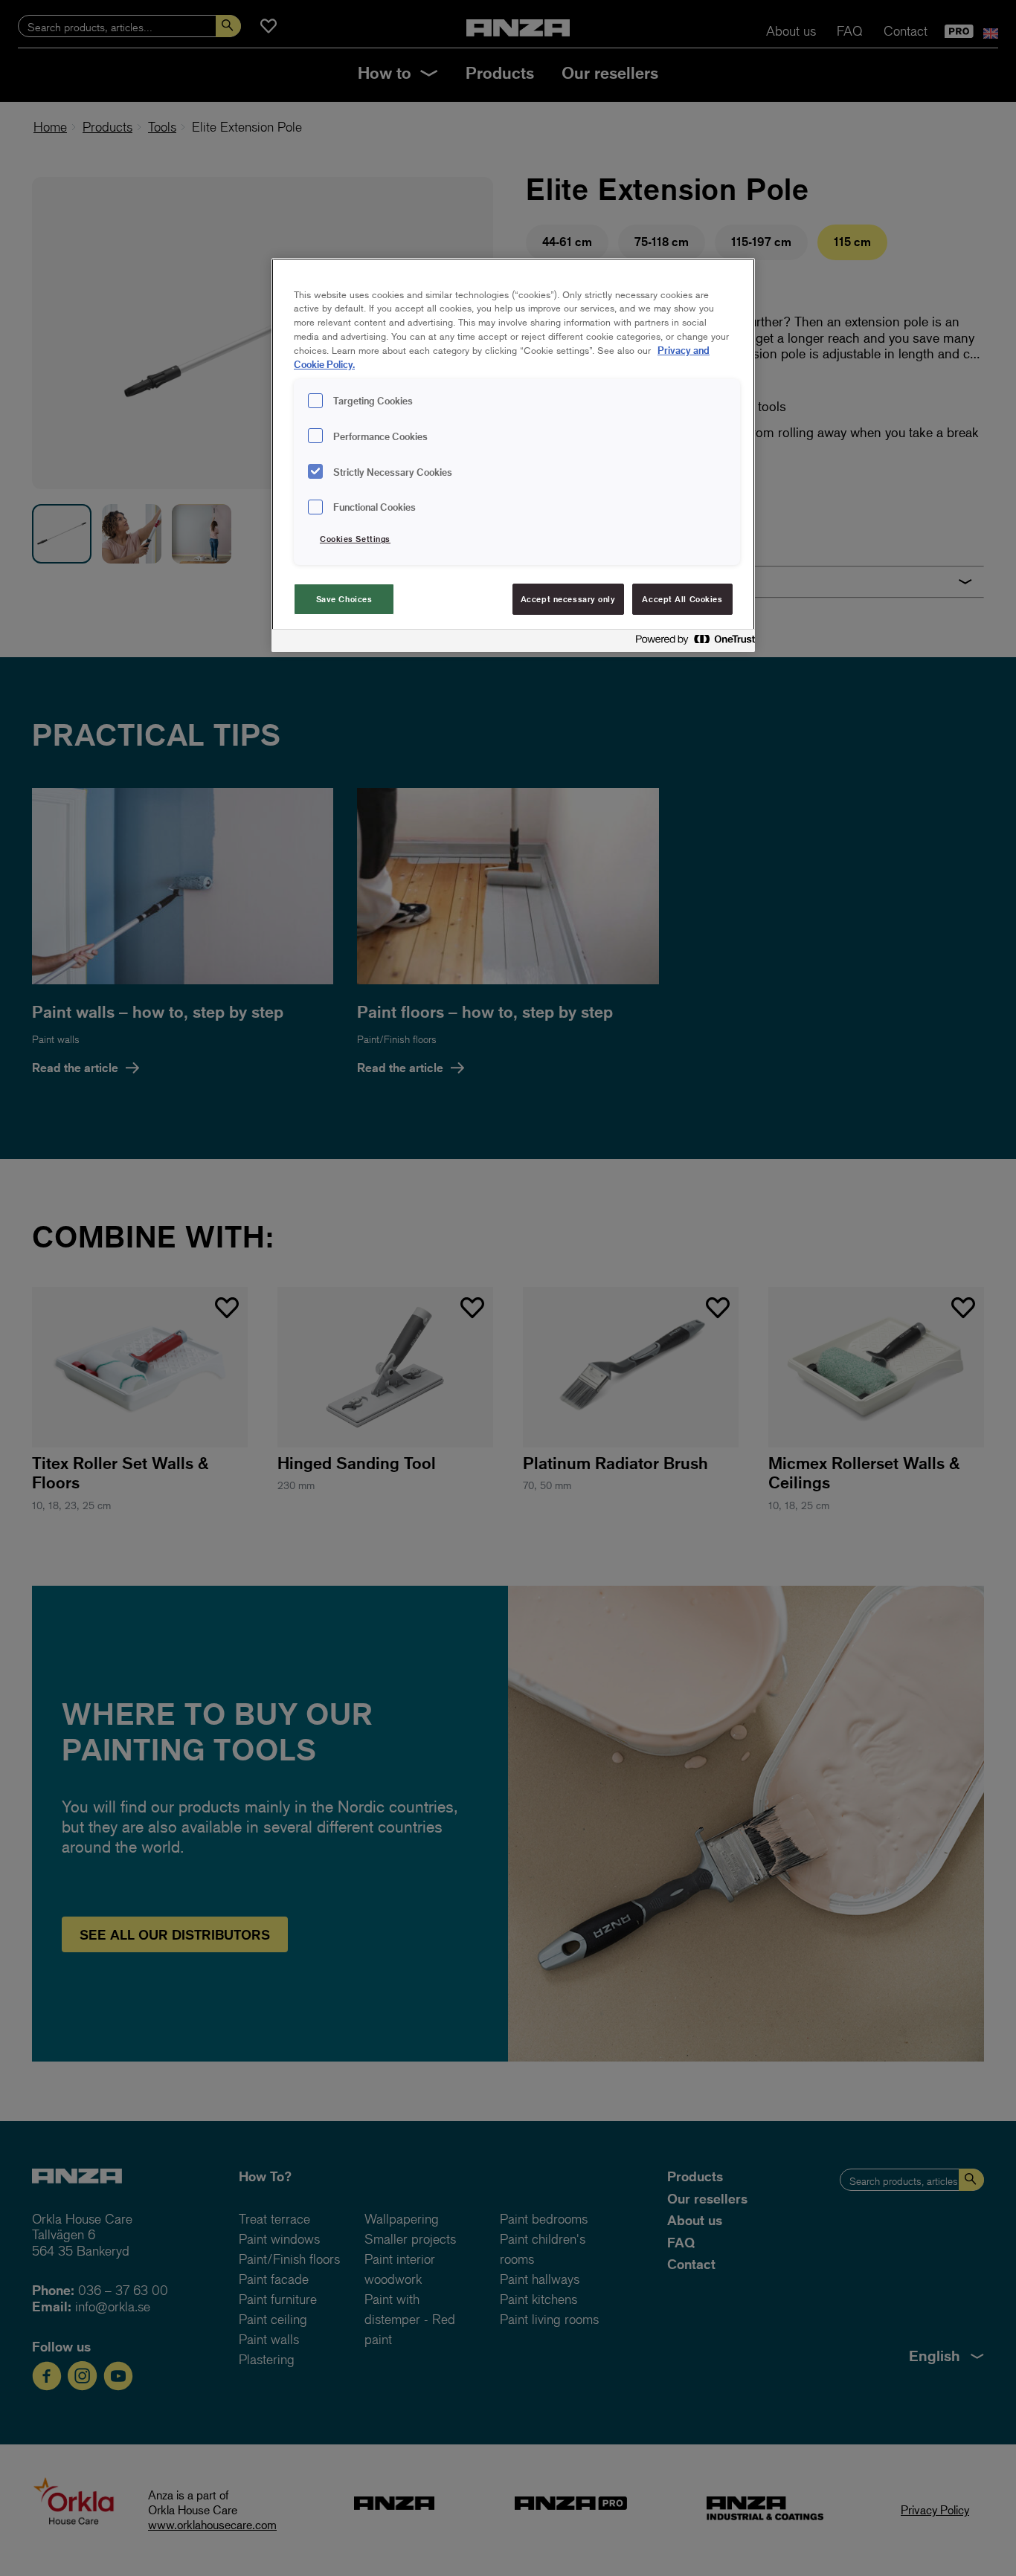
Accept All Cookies (682, 599)
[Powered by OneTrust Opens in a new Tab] (691, 643)
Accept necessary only (568, 599)
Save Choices (344, 599)
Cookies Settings (355, 539)
